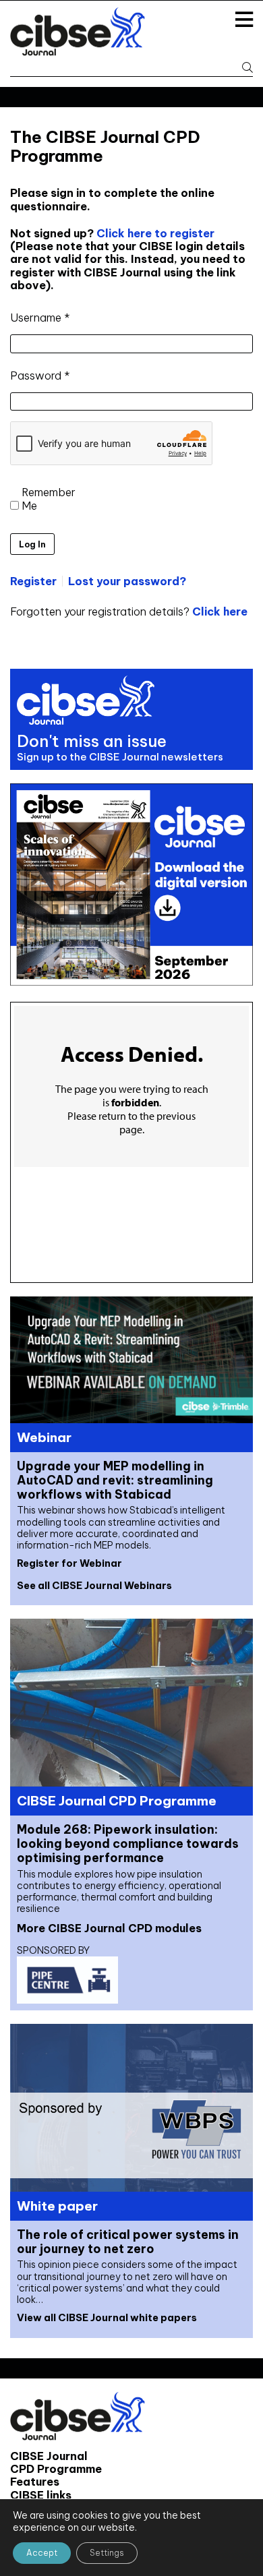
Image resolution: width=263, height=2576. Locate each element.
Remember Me (49, 499)
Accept (42, 2553)
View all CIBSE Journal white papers (107, 2318)
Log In (32, 544)
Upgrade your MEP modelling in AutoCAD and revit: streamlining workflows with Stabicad (115, 1480)
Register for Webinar (69, 1563)
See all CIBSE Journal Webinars (94, 1586)
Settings (107, 2553)
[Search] (243, 68)
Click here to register (154, 233)
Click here (220, 611)
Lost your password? (127, 581)
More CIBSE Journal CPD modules (109, 1928)
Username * (40, 318)
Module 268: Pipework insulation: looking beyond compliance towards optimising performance (128, 1844)
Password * (40, 376)
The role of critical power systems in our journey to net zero (128, 2242)
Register (33, 581)
